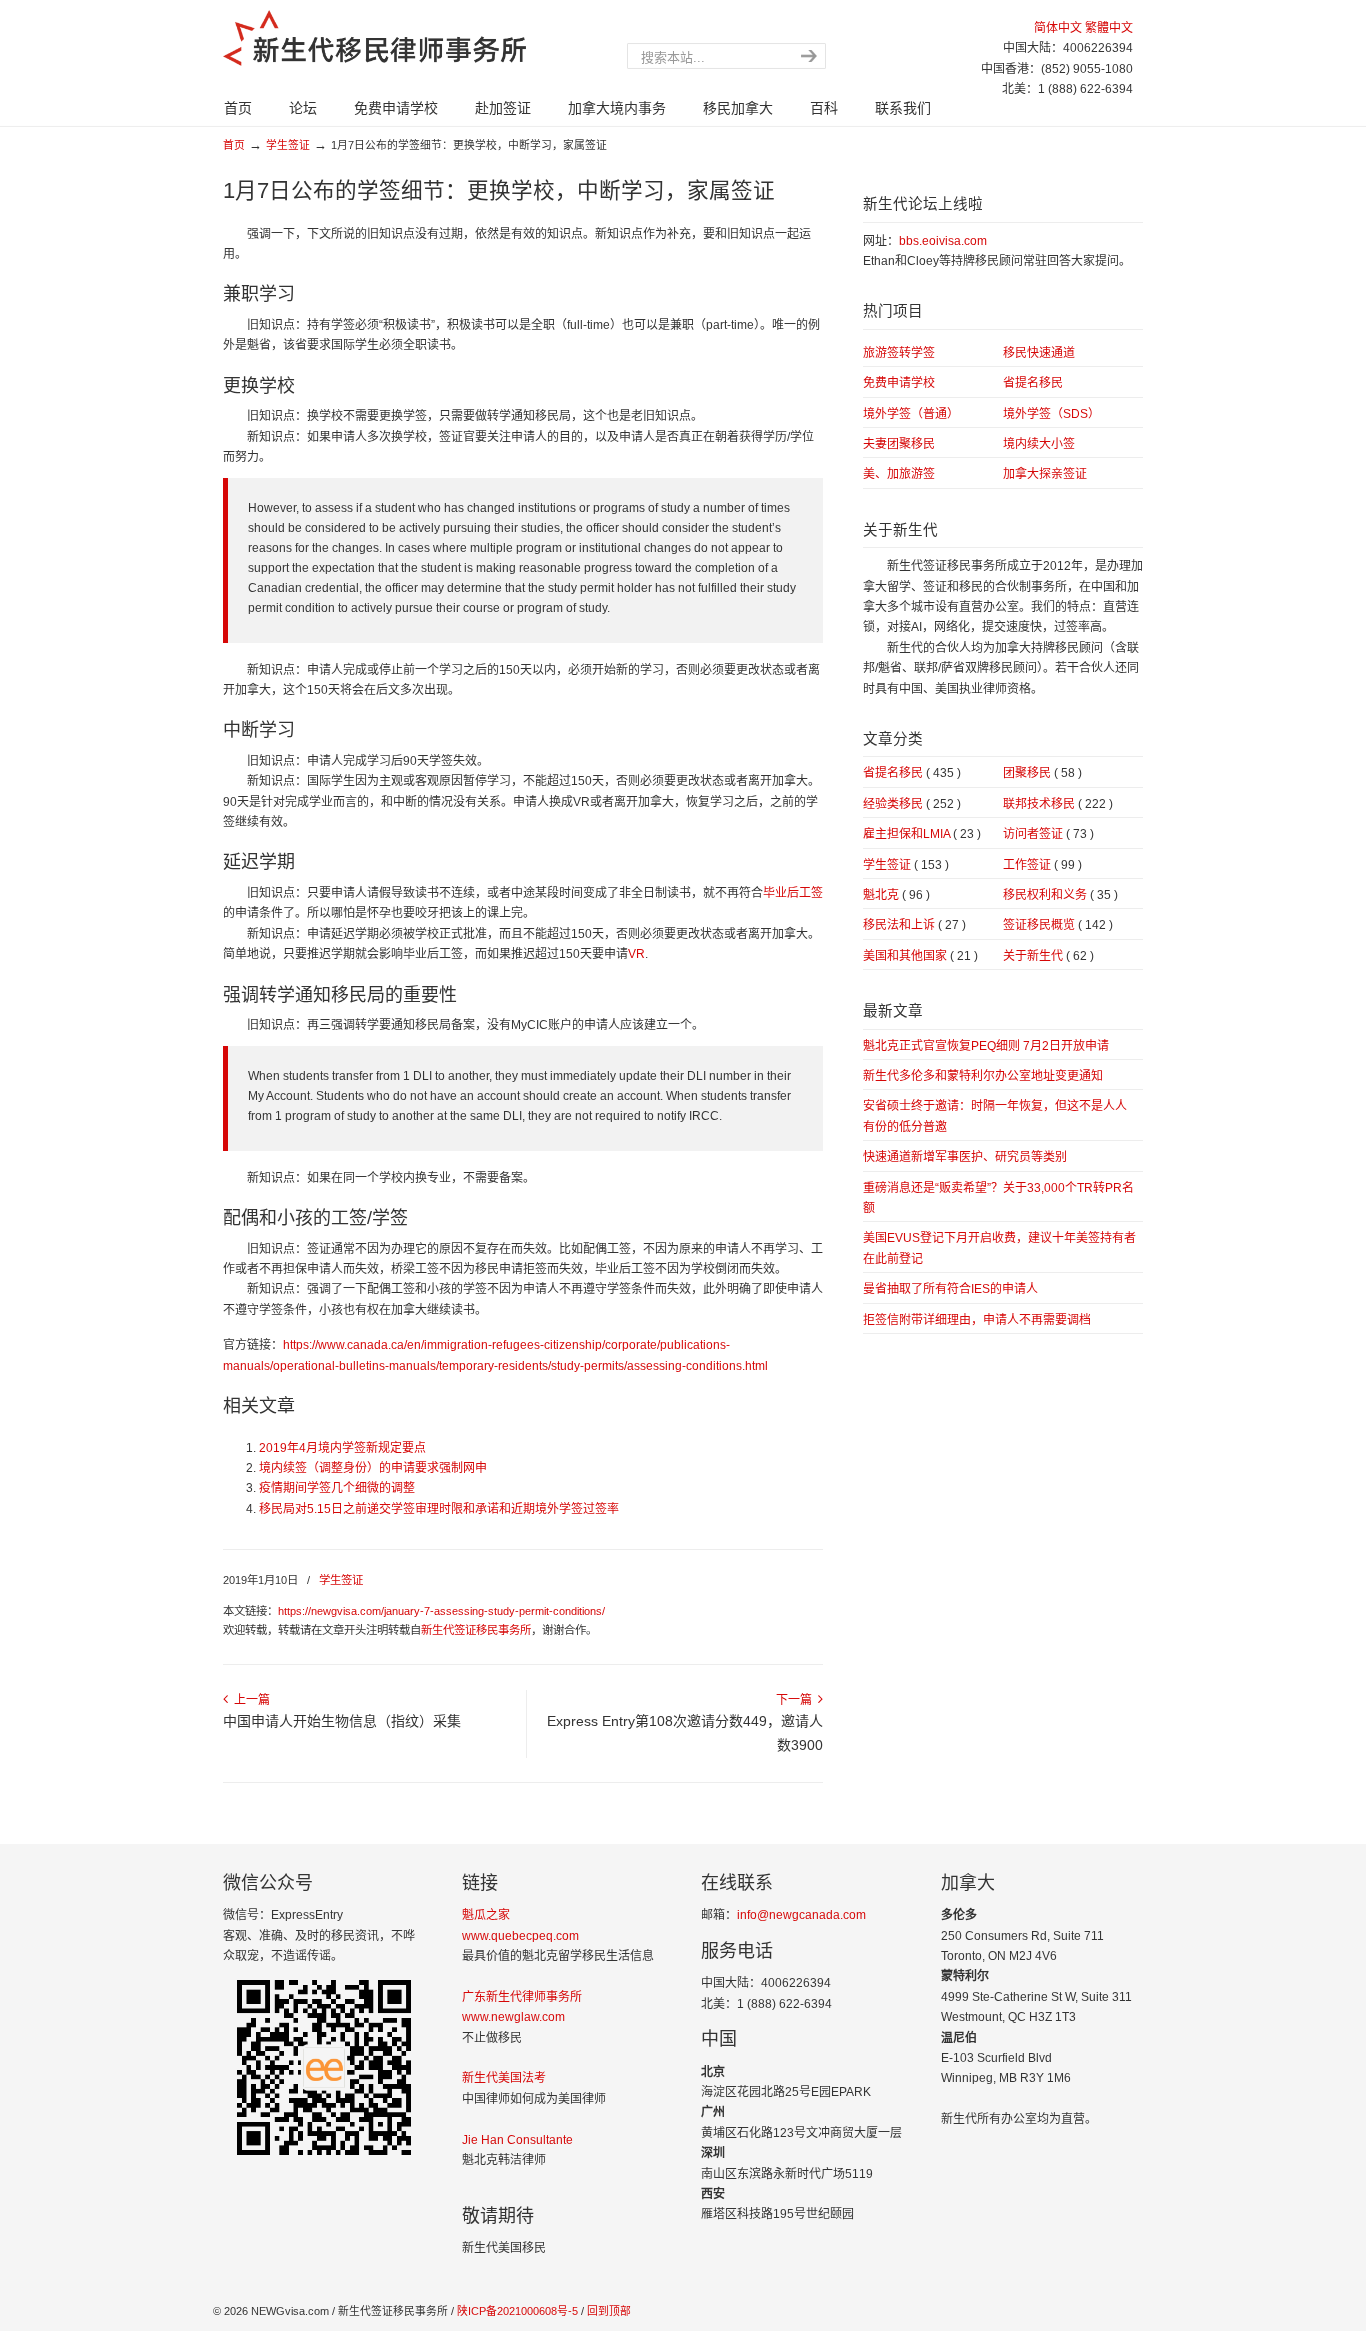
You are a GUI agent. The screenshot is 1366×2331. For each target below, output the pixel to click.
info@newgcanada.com (801, 1915)
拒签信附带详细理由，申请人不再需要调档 (977, 1320)
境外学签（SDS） (1051, 414)
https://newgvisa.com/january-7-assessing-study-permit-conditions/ (441, 1611)
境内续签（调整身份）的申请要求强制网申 (373, 1468)
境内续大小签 (1039, 444)
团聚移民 (1042, 773)
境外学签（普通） (911, 414)
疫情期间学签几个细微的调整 (337, 1488)
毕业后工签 (793, 893)
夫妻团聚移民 (899, 444)
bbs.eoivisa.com (943, 241)
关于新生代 (1048, 956)
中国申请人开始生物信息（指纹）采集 (342, 1721)
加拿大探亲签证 (1045, 474)
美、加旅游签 (899, 474)
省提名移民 (1033, 383)
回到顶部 (609, 2311)
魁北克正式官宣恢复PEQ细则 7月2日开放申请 (986, 1046)
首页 (234, 145)
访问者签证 (1048, 834)
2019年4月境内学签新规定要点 (342, 1448)
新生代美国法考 (504, 2078)
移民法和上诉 (914, 925)
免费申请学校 (899, 383)
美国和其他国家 (920, 956)
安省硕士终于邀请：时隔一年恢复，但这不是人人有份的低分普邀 (995, 1116)
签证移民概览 (1058, 925)
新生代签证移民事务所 (476, 1630)
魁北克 (896, 895)
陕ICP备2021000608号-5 (516, 2311)
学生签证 (288, 145)
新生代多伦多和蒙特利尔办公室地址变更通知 (983, 1076)
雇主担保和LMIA (922, 834)
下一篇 (797, 1700)
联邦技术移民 (1058, 804)
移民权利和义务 (1060, 895)
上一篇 (249, 1700)
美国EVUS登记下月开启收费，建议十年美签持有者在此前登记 (999, 1248)
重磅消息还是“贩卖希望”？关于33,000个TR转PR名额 (998, 1198)
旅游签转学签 (899, 353)
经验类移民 (912, 804)
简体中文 (1058, 28)
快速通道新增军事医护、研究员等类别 (965, 1157)
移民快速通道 (1039, 353)
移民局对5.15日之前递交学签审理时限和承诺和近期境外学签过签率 (439, 1509)
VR (636, 954)
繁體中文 (1109, 28)
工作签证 (1042, 865)
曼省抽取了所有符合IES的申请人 (950, 1289)
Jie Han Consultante (517, 2140)
